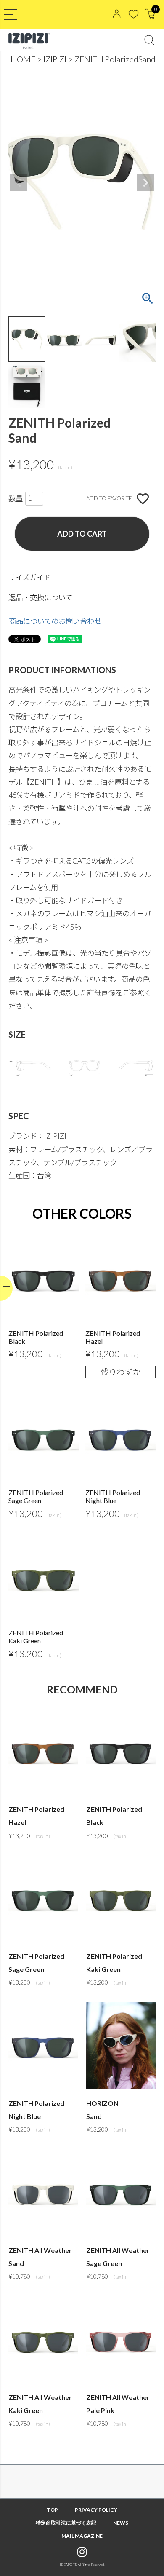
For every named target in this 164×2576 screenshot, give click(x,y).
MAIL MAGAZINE (82, 2536)
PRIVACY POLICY (96, 2510)
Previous (19, 183)
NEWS (121, 2523)
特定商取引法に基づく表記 (66, 2523)
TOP (52, 2510)
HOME (23, 59)
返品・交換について (40, 598)
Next (145, 183)
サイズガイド (30, 577)
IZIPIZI (55, 59)
